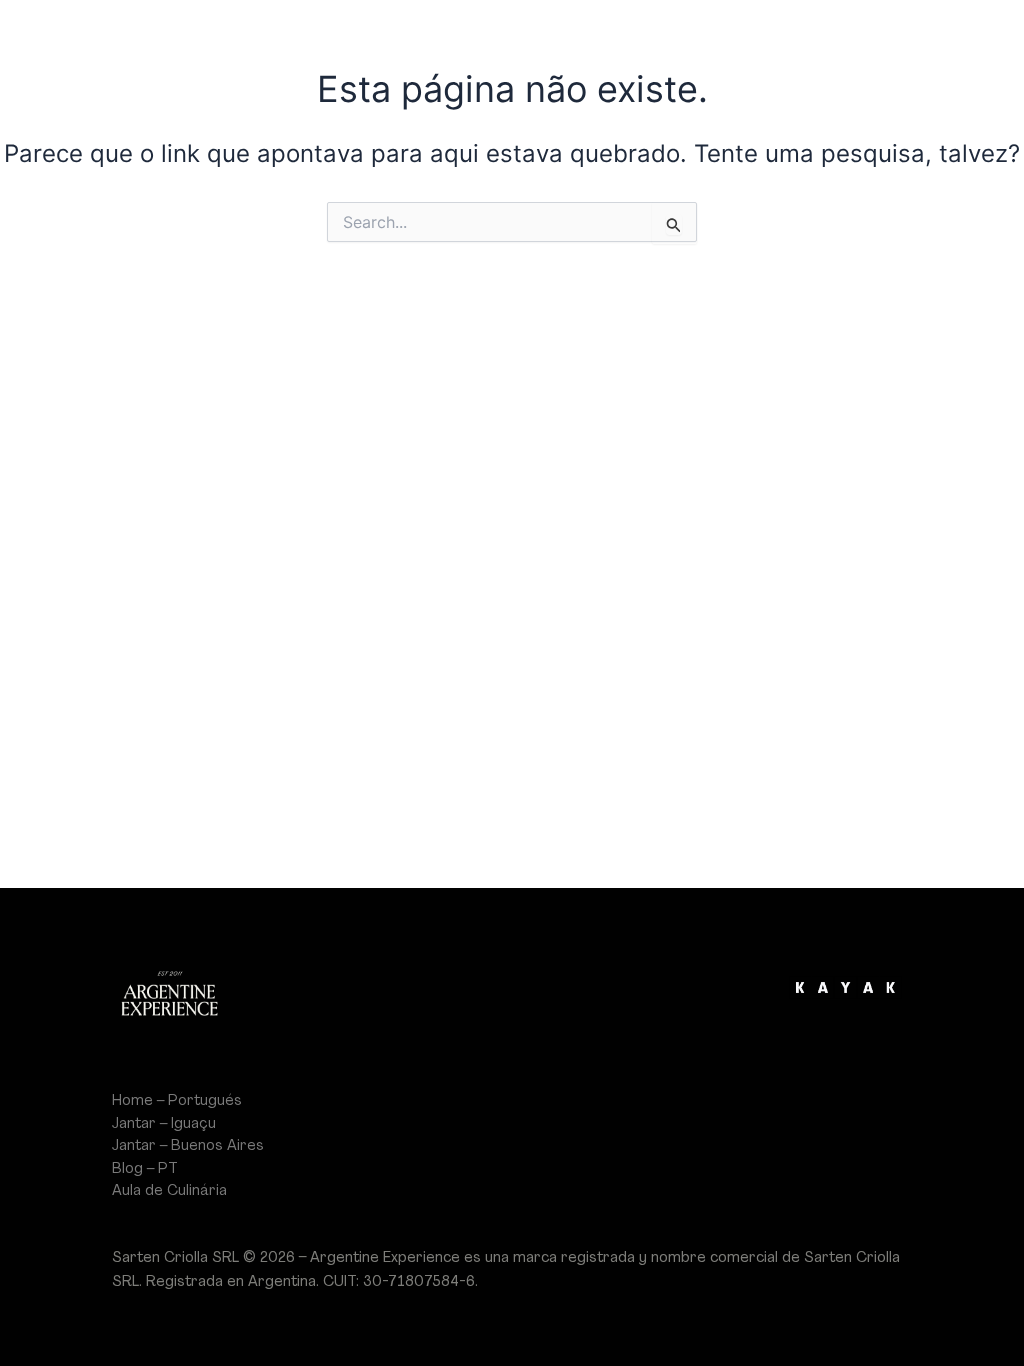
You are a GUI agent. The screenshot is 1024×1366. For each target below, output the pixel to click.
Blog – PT (145, 1169)
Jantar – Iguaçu (164, 1124)
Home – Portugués (177, 1101)
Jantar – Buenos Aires (188, 1146)
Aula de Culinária (169, 1191)
